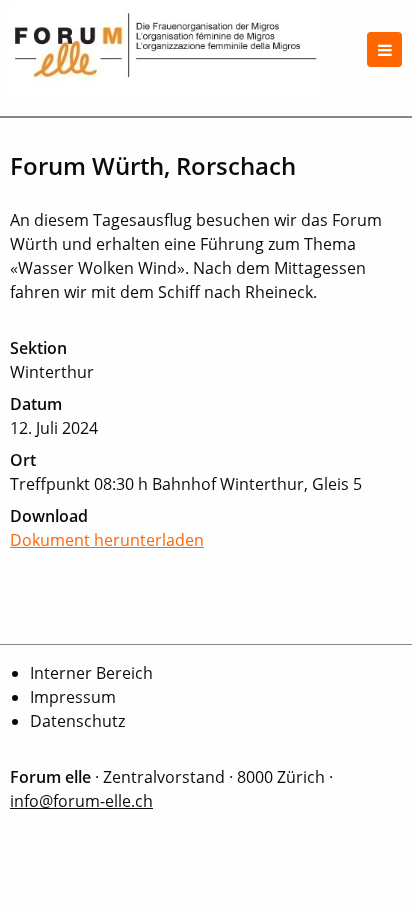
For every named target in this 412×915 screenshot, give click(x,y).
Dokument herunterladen (107, 540)
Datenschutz (77, 721)
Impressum (73, 697)
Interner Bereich (91, 673)
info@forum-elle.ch (81, 801)
